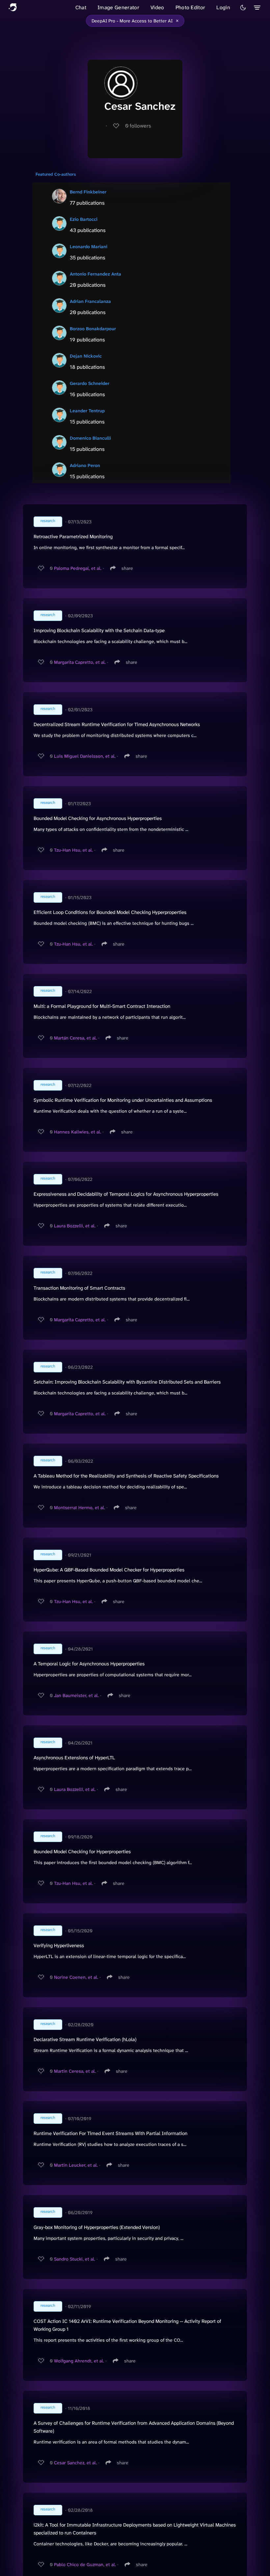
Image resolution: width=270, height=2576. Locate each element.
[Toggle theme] (243, 8)
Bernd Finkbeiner (88, 192)
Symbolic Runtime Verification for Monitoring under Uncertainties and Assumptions (123, 1100)
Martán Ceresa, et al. (75, 1038)
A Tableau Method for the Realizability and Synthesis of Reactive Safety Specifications (126, 1476)
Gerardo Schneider (90, 383)
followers (138, 126)
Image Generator (118, 7)
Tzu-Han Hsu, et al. (73, 850)
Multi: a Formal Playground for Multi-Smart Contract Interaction (102, 1006)
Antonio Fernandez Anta (95, 274)
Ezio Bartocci (84, 219)
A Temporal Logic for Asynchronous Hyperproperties (89, 1664)
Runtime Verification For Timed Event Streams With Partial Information (110, 2133)
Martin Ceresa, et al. (75, 2071)
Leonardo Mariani (89, 247)
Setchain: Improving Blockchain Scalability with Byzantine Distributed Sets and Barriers (127, 1382)
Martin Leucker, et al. (76, 2165)
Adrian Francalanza (90, 301)
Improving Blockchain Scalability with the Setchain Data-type (99, 630)
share (127, 568)
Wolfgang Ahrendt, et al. (79, 2361)
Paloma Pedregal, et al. (78, 568)
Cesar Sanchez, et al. (75, 2463)
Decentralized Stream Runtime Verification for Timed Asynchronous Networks (117, 724)
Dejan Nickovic (86, 356)
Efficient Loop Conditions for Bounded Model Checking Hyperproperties (110, 912)
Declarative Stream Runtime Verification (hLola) (85, 2039)
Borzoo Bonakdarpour (93, 329)
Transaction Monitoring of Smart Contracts (79, 1288)
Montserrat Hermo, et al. (80, 1508)
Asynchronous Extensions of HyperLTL (74, 1758)
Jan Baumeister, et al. (76, 1695)
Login (223, 7)
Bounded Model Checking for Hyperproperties (82, 1852)
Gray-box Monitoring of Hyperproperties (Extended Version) (97, 2227)
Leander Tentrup (87, 411)
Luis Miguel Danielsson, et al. (85, 756)
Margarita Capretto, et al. (80, 662)
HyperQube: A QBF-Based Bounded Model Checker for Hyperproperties (109, 1570)
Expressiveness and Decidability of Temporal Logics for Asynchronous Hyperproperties (126, 1194)
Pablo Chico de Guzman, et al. (85, 2564)
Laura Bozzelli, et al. (75, 1226)
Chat (81, 7)
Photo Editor (190, 7)
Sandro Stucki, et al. (75, 2259)
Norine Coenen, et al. (76, 1977)
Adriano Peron (85, 465)
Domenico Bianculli (90, 438)
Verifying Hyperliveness (59, 1946)
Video (157, 7)
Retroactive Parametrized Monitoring (73, 537)
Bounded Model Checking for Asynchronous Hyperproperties (98, 818)
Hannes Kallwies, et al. (78, 1132)
